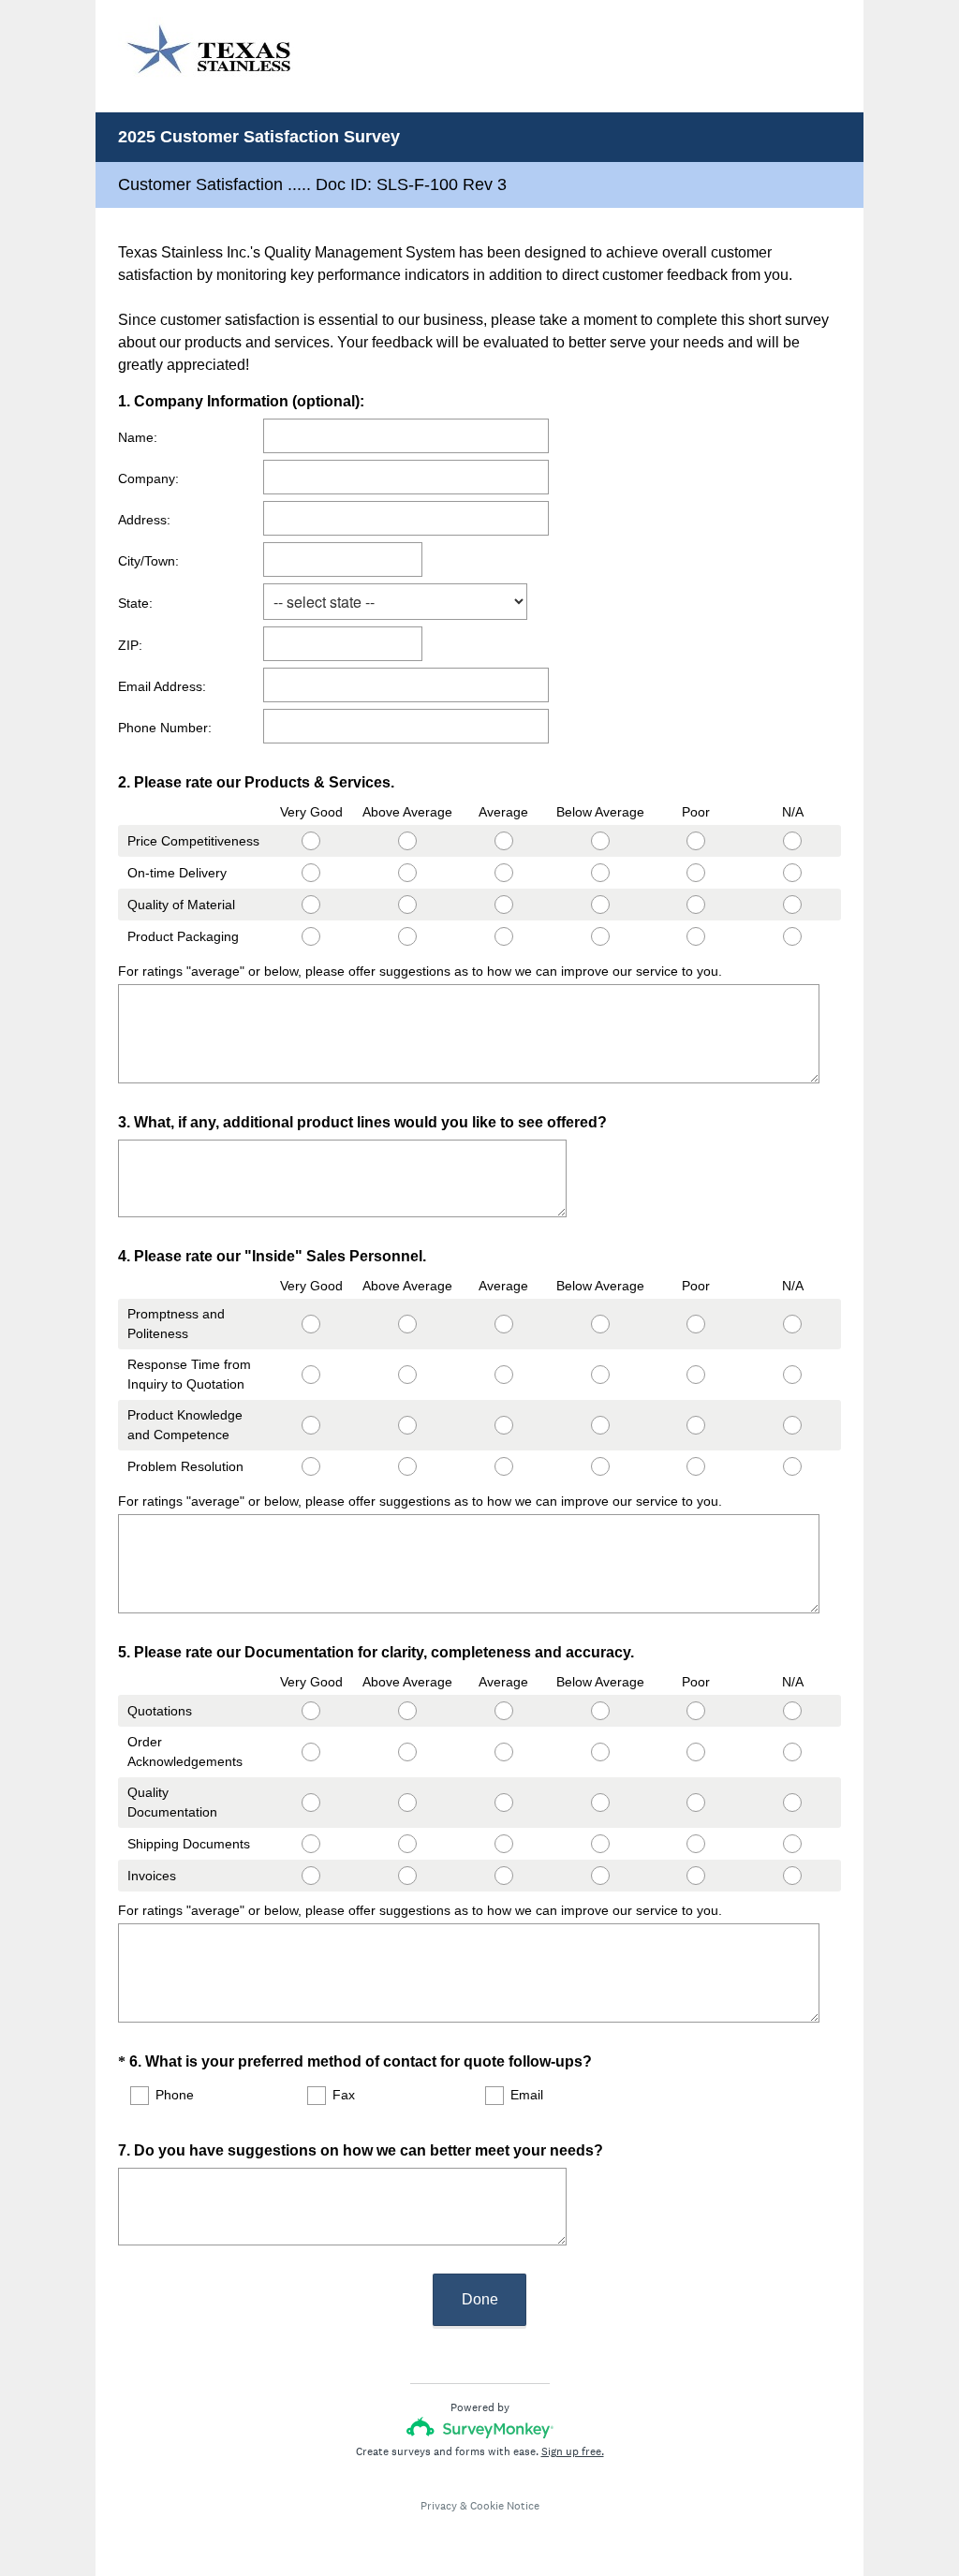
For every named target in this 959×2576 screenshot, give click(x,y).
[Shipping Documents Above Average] (407, 1844)
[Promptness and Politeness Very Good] (311, 1324)
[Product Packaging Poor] (696, 936)
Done (480, 2299)
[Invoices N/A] (793, 1876)
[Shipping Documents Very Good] (311, 1844)
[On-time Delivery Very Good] (311, 873)
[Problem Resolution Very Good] (311, 1466)
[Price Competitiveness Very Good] (311, 841)
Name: (138, 437)
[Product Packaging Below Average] (600, 936)
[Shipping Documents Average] (503, 1844)
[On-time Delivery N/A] (793, 873)
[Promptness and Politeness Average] (503, 1324)
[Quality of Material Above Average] (407, 905)
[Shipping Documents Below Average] (600, 1844)
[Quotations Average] (503, 1711)
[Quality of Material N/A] (793, 905)
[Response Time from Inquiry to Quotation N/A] (793, 1375)
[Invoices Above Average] (407, 1876)
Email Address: (162, 686)
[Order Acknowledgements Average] (503, 1752)
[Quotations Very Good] (311, 1711)
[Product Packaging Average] (503, 936)
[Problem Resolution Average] (503, 1466)
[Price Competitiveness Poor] (696, 841)
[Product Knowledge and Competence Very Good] (311, 1425)
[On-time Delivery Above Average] (407, 873)
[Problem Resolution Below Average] (600, 1466)
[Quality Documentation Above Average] (407, 1803)
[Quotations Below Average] (600, 1711)
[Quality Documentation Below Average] (600, 1803)
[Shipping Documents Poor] (696, 1844)
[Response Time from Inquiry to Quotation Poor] (696, 1375)
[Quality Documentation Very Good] (311, 1803)
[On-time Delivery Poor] (696, 873)
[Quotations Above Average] (407, 1711)
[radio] (269, 837)
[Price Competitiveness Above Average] (407, 841)
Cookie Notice (505, 2506)
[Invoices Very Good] (311, 1876)
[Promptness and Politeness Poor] (696, 1324)
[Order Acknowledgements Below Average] (600, 1752)
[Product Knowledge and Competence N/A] (793, 1425)
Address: (144, 520)
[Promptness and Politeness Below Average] (600, 1324)
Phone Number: (165, 728)
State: (135, 603)
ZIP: (130, 645)
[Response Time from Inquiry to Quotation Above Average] (407, 1375)
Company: (148, 478)
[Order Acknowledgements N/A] (793, 1752)
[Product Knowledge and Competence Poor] (696, 1425)
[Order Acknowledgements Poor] (696, 1752)
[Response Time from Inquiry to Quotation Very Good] (311, 1375)
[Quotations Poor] (696, 1711)
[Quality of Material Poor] (696, 905)
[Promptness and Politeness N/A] (793, 1324)
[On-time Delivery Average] (503, 873)
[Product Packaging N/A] (793, 936)
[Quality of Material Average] (503, 905)
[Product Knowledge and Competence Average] (503, 1425)
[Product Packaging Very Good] (311, 936)
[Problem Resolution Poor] (696, 1466)
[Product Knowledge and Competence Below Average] (600, 1425)
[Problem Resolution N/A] (793, 1466)
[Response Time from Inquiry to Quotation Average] (503, 1375)
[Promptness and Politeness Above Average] (407, 1324)
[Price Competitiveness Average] (503, 841)
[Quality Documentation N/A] (793, 1803)
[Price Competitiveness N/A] (793, 841)
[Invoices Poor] (696, 1876)
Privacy (439, 2506)
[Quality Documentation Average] (503, 1803)
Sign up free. (573, 2451)
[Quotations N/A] (793, 1711)
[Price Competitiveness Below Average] (600, 841)
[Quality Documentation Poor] (696, 1803)
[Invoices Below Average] (600, 1876)
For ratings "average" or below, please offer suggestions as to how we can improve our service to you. (420, 971)
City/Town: (148, 561)
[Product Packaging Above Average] (407, 936)
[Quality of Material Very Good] (311, 905)
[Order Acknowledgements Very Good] (311, 1752)
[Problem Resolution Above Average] (407, 1466)
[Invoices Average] (503, 1876)
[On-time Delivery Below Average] (600, 873)
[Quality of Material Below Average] (600, 905)
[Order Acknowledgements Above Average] (407, 1752)
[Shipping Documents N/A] (793, 1844)
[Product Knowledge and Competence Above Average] (407, 1425)
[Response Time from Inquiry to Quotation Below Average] (600, 1375)
